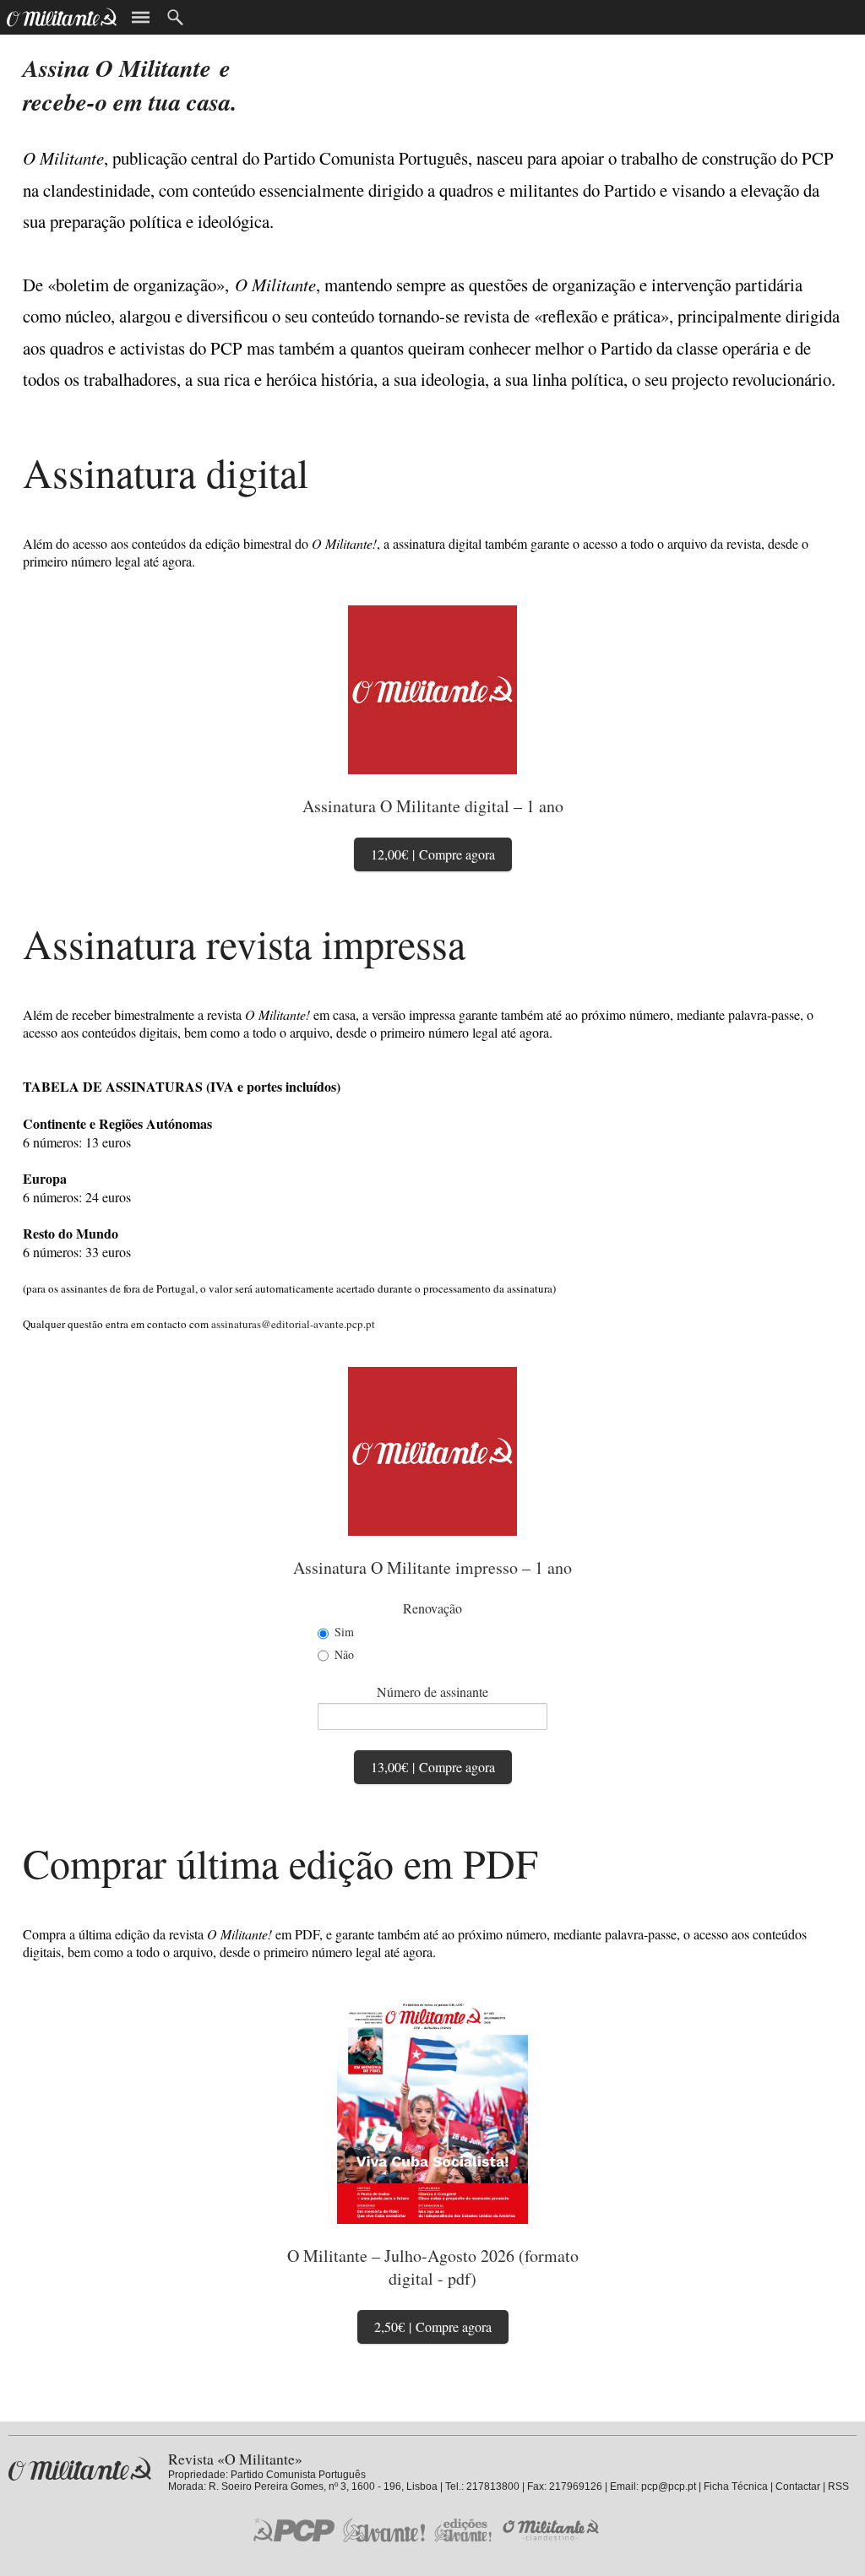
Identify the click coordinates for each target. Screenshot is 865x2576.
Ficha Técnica (736, 2487)
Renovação (432, 1608)
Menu (141, 17)
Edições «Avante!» (463, 2530)
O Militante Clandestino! (552, 2530)
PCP (294, 2530)
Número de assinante (432, 1692)
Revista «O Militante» (80, 2469)
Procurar (175, 17)
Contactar (798, 2487)
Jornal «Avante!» (384, 2530)
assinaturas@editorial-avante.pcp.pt (293, 1324)
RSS (838, 2487)
